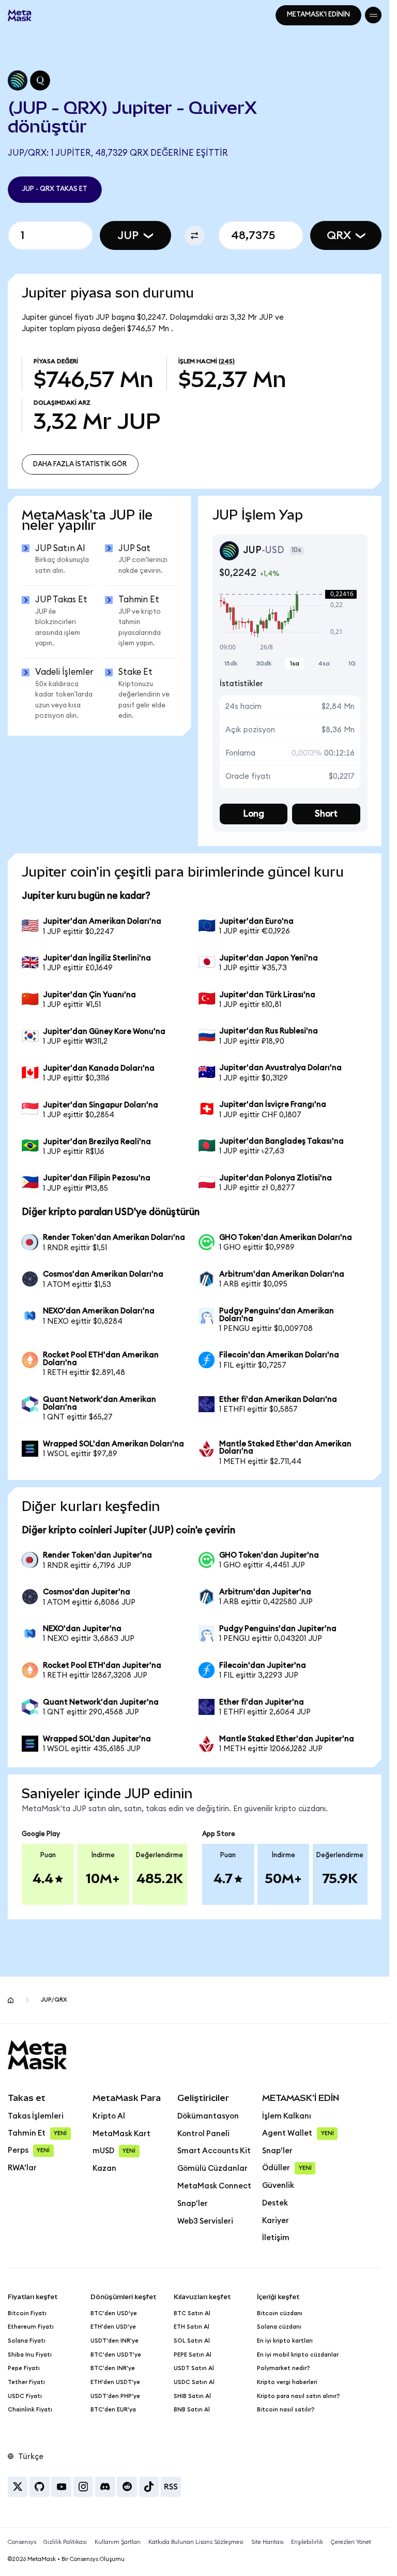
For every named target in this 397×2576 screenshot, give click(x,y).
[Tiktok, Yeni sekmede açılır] (149, 2487)
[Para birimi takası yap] (195, 236)
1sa (295, 663)
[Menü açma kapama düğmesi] (373, 15)
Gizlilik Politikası (65, 2542)
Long (254, 814)
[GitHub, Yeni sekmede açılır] (40, 2487)
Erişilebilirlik (307, 2542)
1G (352, 663)
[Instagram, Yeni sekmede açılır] (83, 2487)
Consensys (22, 2542)
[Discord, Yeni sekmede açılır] (105, 2487)
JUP (128, 235)
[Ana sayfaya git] (11, 2000)
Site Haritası (268, 2542)
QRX (339, 235)
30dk (264, 663)
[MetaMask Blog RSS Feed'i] (171, 2487)
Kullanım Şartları (118, 2542)
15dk (231, 663)
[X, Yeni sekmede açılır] (18, 2487)
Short (326, 814)
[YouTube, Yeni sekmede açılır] (61, 2487)
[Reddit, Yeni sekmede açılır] (127, 2487)
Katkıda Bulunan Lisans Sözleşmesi (196, 2542)
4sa (324, 663)
